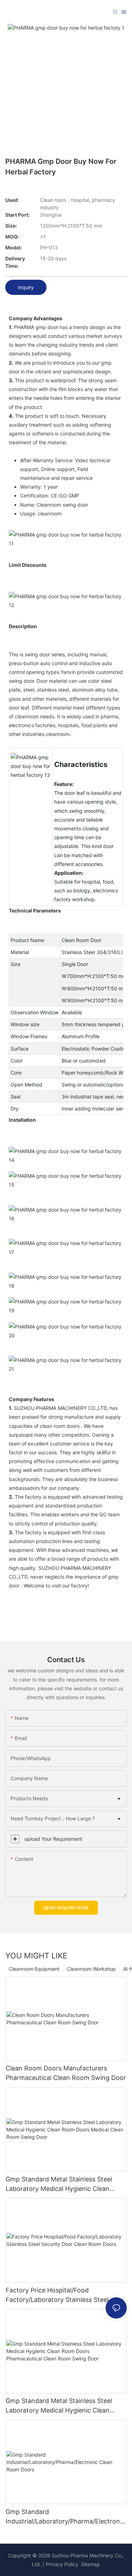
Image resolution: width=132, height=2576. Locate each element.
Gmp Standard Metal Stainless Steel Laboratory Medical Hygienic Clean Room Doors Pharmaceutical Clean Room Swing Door (59, 2406)
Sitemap (90, 2564)
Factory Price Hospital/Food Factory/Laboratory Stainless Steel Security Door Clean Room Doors (57, 2295)
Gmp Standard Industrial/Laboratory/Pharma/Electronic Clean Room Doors (65, 2517)
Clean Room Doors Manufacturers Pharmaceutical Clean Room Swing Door (66, 2073)
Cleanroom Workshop (91, 1969)
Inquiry (26, 287)
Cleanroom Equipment (34, 1969)
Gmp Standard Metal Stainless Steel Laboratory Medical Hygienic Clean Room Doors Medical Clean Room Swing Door (66, 2184)
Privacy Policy (62, 2564)
